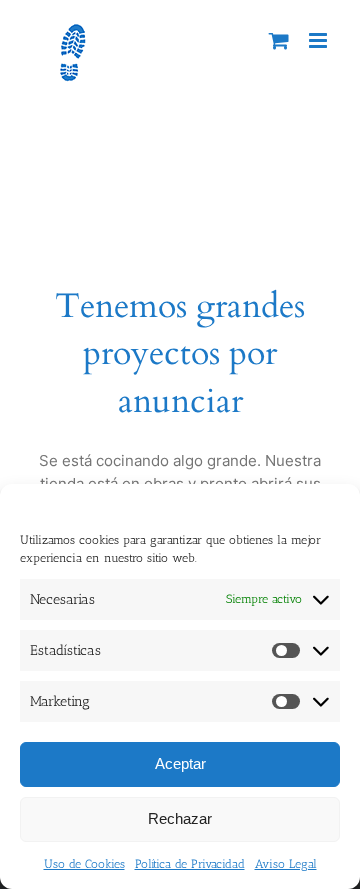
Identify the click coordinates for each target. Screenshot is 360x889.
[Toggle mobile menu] (319, 40)
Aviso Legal (286, 864)
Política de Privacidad (190, 864)
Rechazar (180, 818)
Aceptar (180, 763)
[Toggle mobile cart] (279, 40)
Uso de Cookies (84, 864)
